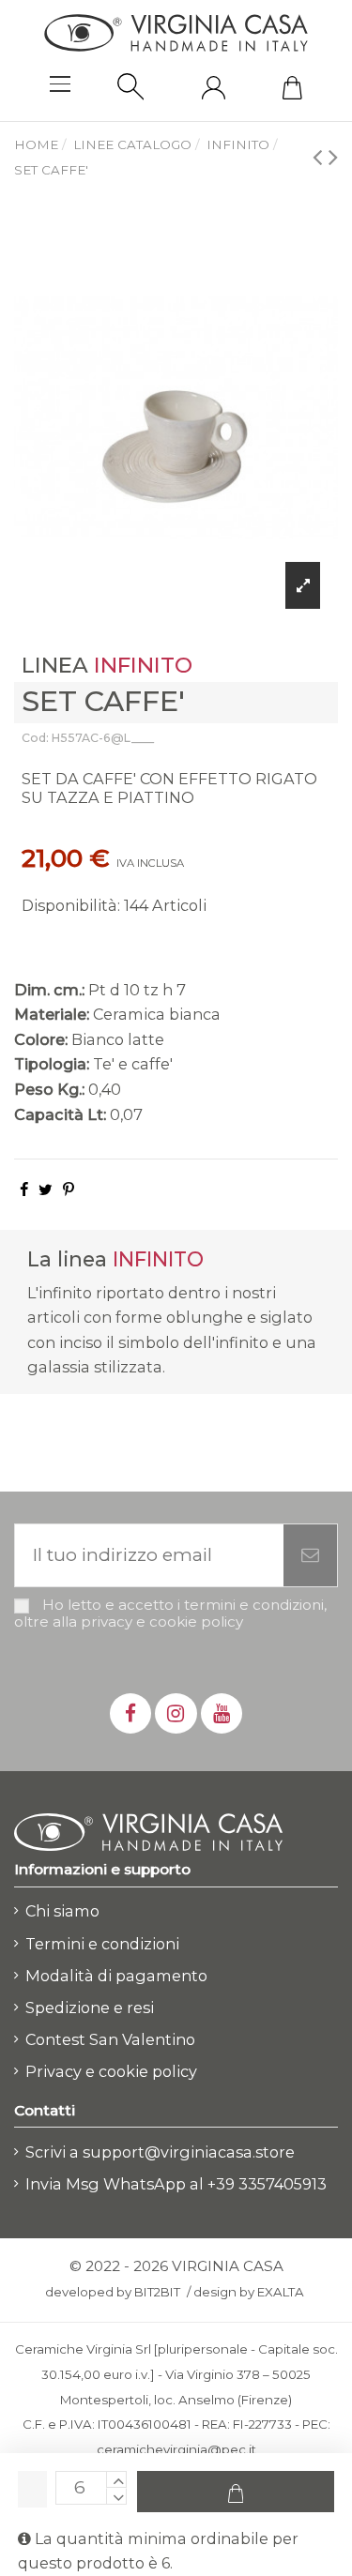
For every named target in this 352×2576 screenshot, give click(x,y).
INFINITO (143, 665)
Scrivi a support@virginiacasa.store (160, 2152)
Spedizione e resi (90, 2008)
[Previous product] (321, 156)
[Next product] (333, 156)
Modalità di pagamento (116, 1976)
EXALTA (281, 2292)
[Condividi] (24, 1190)
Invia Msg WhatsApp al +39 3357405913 (176, 2184)
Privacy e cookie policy (111, 2071)
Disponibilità (69, 905)
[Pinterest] (69, 1190)
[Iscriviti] (310, 1556)
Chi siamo (62, 1911)
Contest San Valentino (110, 2039)
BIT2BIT (157, 2292)
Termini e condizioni (102, 1944)
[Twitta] (46, 1190)
